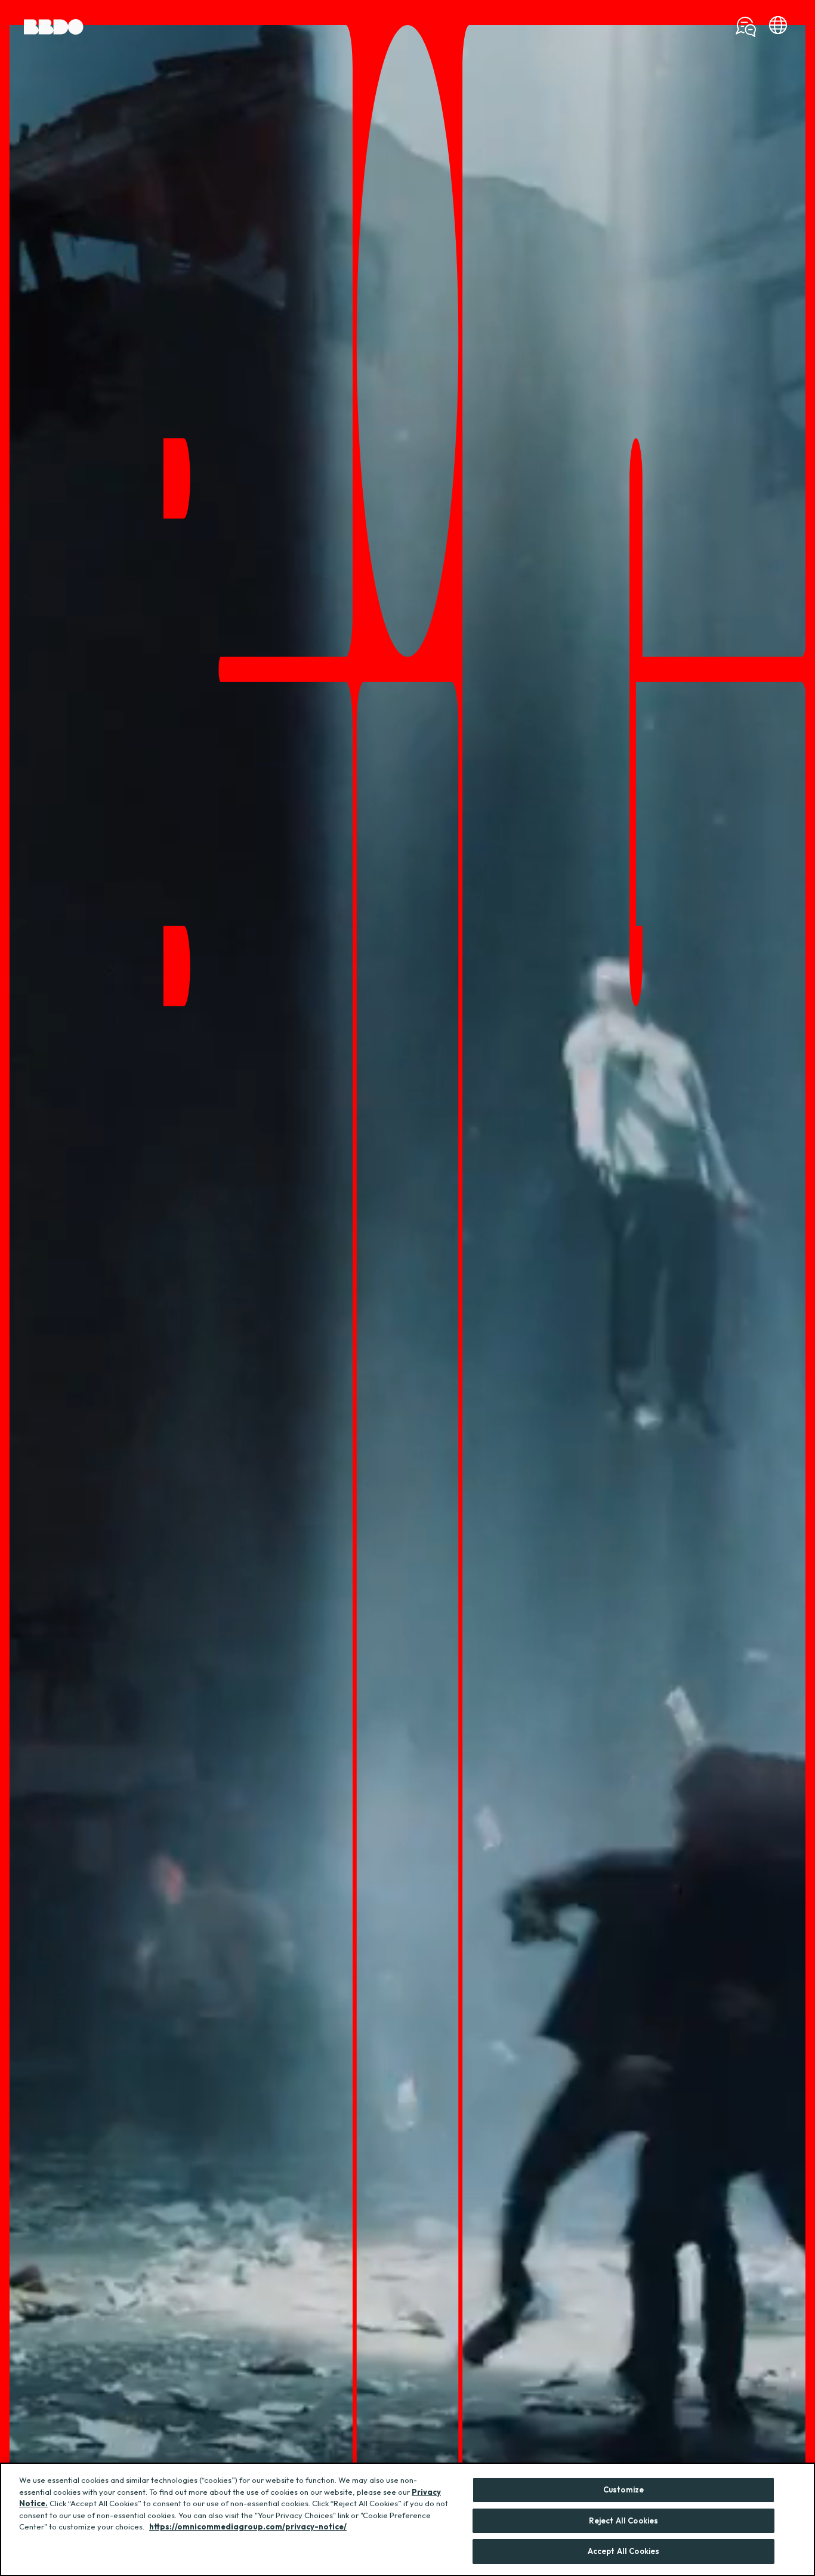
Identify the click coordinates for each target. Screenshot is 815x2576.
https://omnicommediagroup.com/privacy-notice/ (248, 2526)
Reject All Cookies (623, 2520)
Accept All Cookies (623, 2551)
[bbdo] (778, 27)
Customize (623, 2489)
